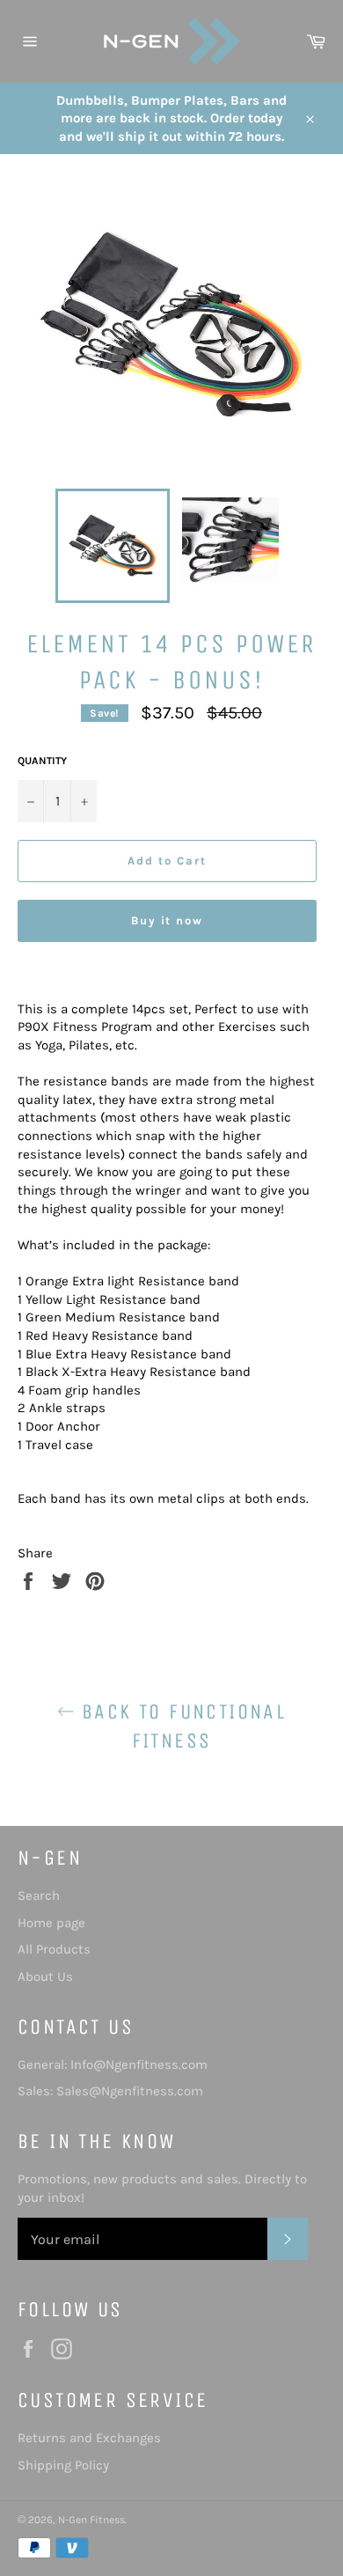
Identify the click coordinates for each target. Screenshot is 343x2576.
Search (39, 1895)
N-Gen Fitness (91, 2520)
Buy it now (168, 920)
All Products (54, 1949)
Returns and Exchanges (89, 2438)
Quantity (42, 761)
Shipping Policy (63, 2465)
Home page (51, 1923)
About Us (45, 1976)
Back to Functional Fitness (181, 1726)
